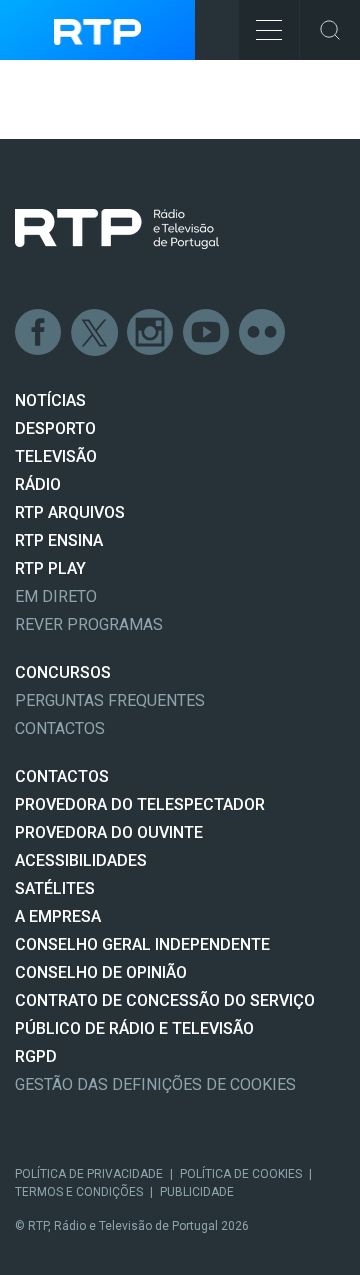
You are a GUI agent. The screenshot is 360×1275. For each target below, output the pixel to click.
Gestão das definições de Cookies (155, 1084)
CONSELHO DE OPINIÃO (101, 972)
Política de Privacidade (89, 1174)
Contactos (60, 728)
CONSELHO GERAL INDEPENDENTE (142, 944)
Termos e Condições (79, 1192)
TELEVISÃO (56, 456)
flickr (263, 333)
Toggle (330, 30)
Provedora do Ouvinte (109, 832)
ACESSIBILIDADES (81, 860)
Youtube (207, 333)
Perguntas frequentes (110, 700)
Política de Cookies (241, 1174)
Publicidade (197, 1192)
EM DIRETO (56, 596)
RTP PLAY (50, 568)
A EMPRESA (58, 916)
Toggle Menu (269, 30)
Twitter (95, 333)
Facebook (39, 333)
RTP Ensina (59, 540)
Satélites (55, 888)
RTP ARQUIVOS (70, 512)
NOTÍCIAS (50, 400)
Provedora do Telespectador (140, 804)
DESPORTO (55, 428)
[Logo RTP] (117, 229)
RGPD (36, 1056)
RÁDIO (38, 484)
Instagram (151, 333)
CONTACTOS (62, 776)
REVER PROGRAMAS (89, 624)
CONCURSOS (63, 672)
